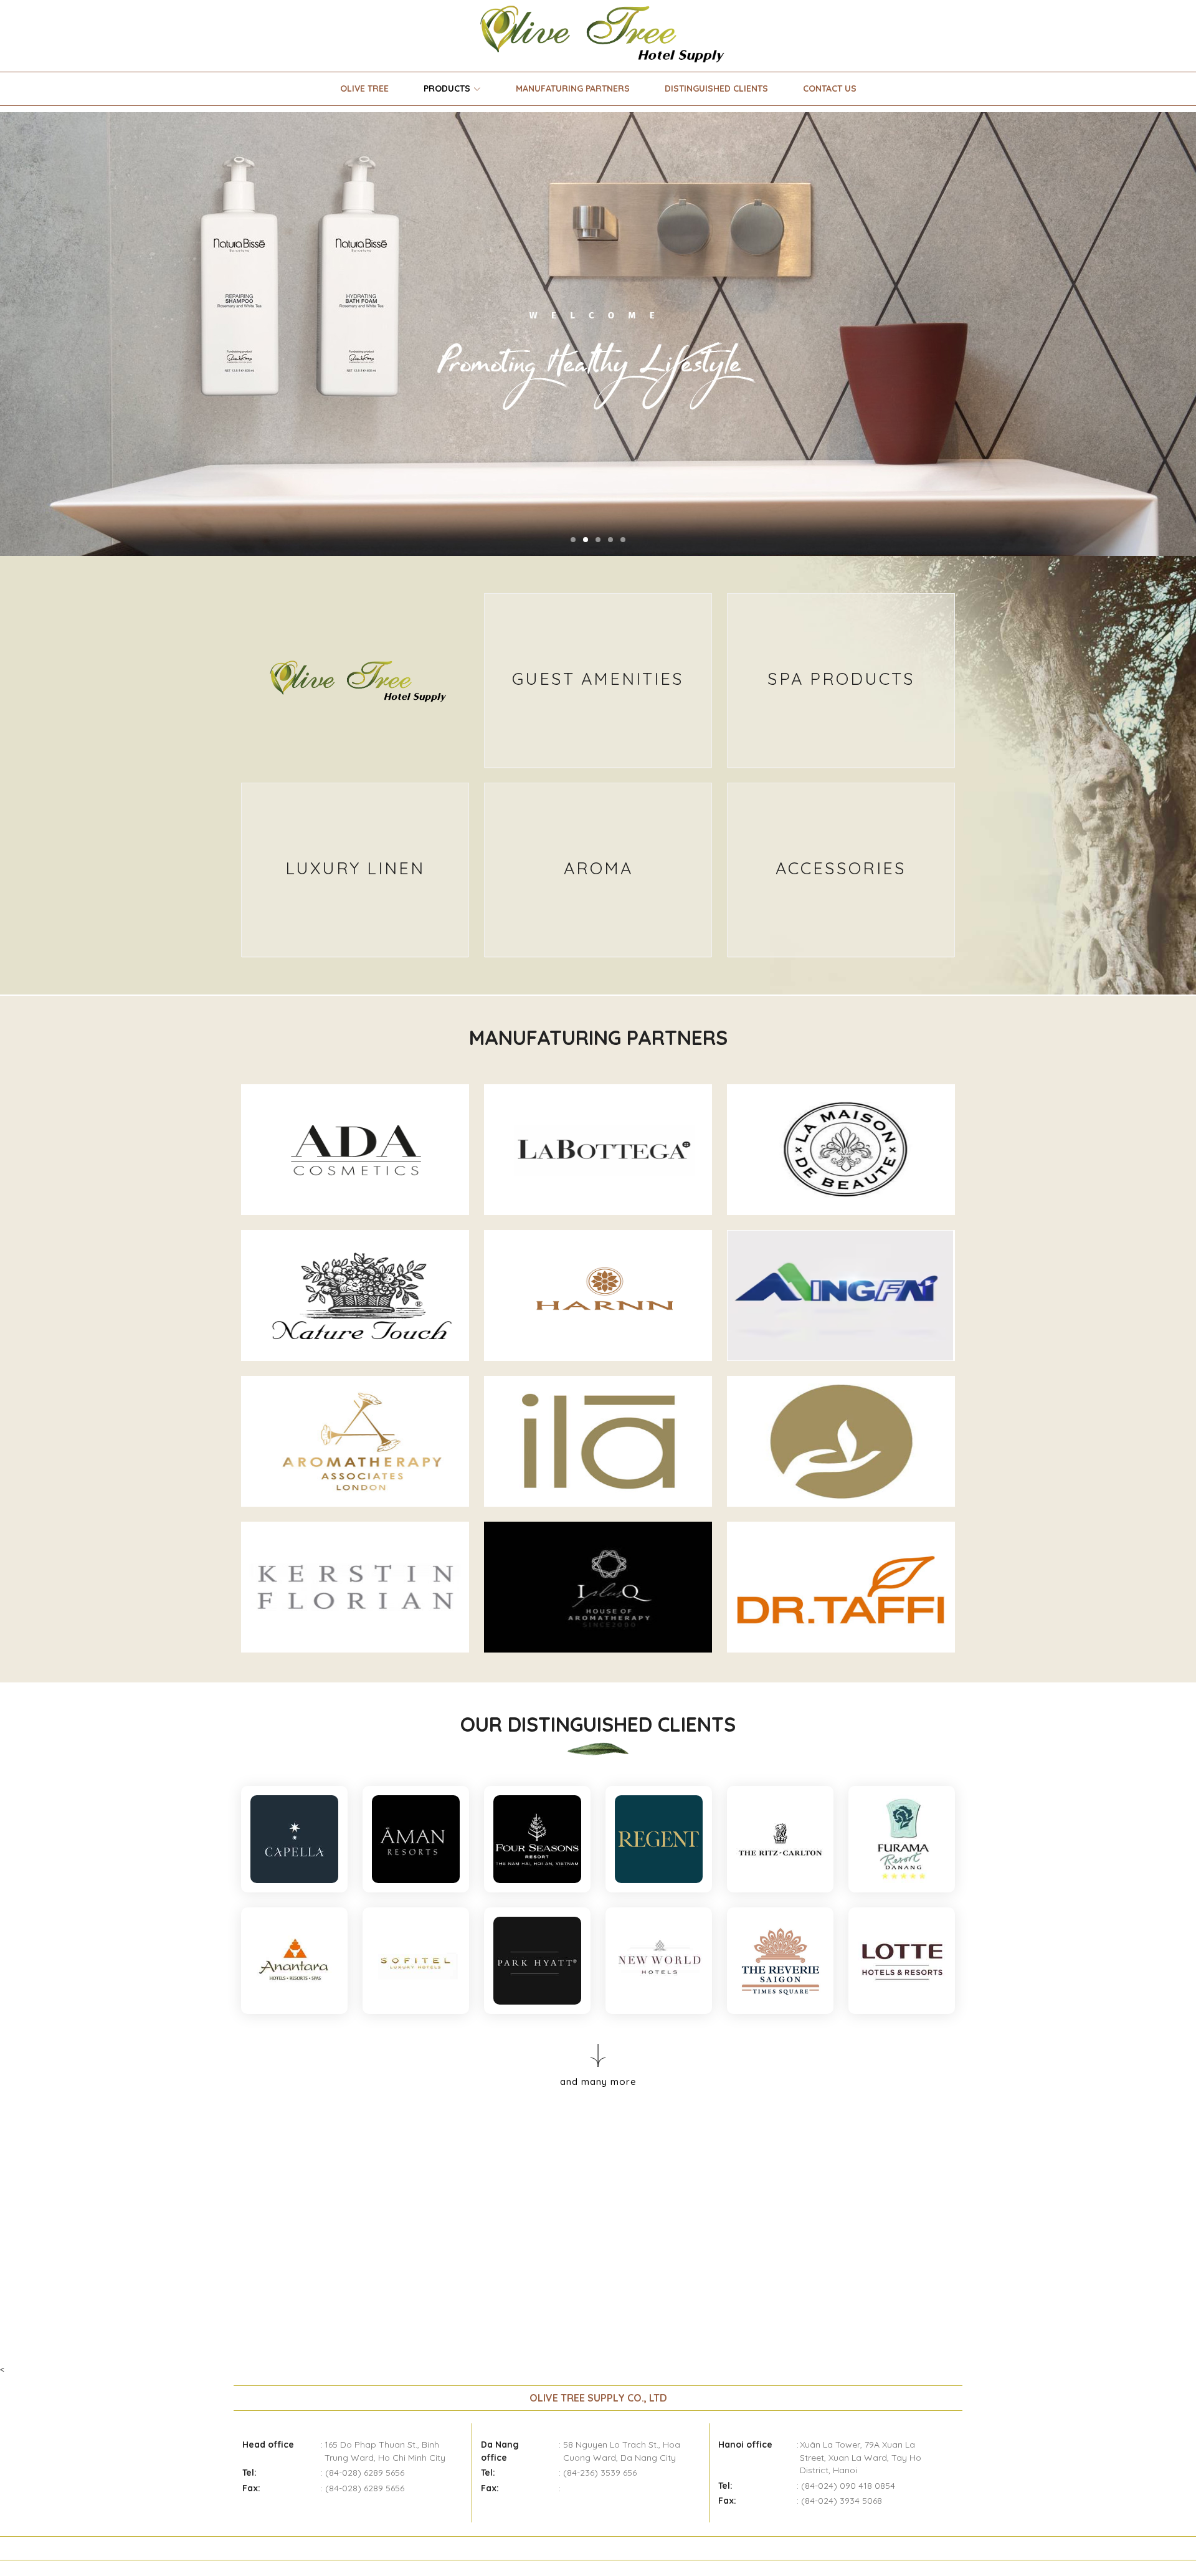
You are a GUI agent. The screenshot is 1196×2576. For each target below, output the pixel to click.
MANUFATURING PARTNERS (573, 88)
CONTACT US (830, 88)
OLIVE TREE (364, 88)
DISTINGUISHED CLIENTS (716, 88)
